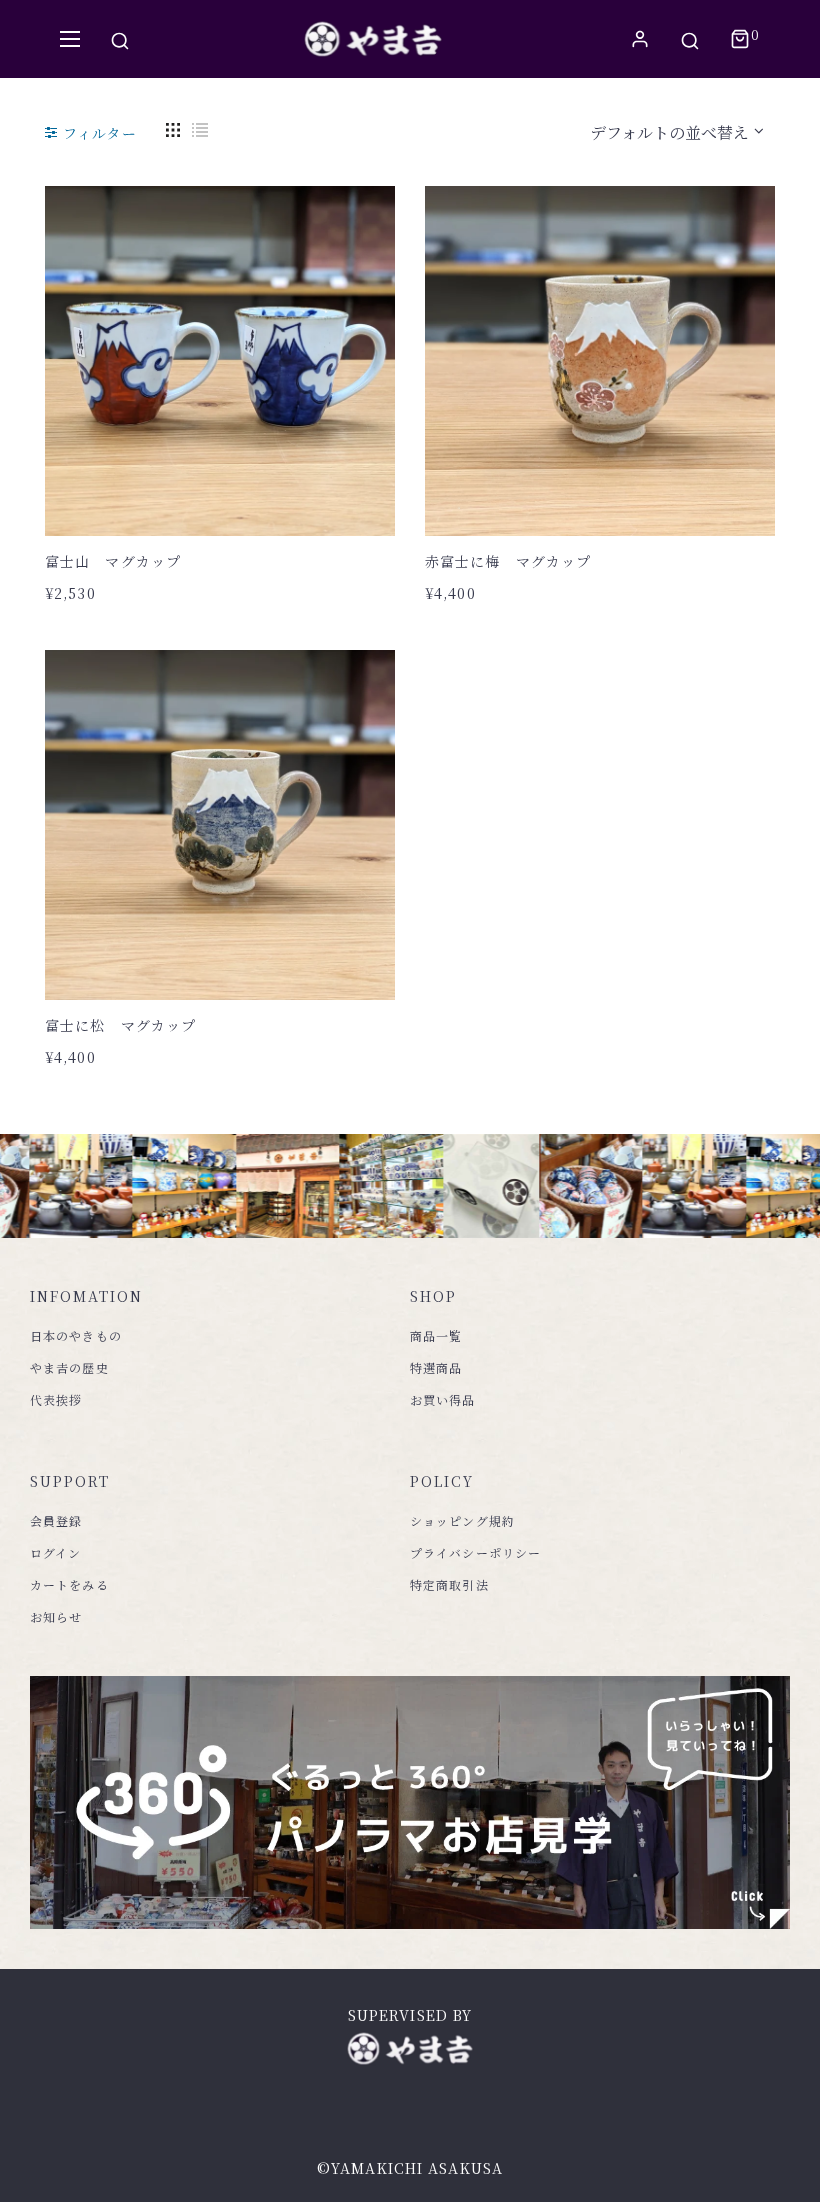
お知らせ (56, 1616)
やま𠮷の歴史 (69, 1367)
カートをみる (69, 1584)
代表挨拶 (56, 1399)
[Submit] (230, 481)
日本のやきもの (76, 1335)
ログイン (55, 1552)
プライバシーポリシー (475, 1552)
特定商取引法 (449, 1584)
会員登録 (56, 1520)
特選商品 (436, 1367)
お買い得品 (443, 1399)
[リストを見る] (200, 128)
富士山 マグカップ (113, 561)
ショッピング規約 (462, 1520)
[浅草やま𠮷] (373, 39)
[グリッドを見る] (173, 128)
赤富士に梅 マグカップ (508, 561)
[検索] (120, 39)
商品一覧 (436, 1335)
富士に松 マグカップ (120, 1025)
